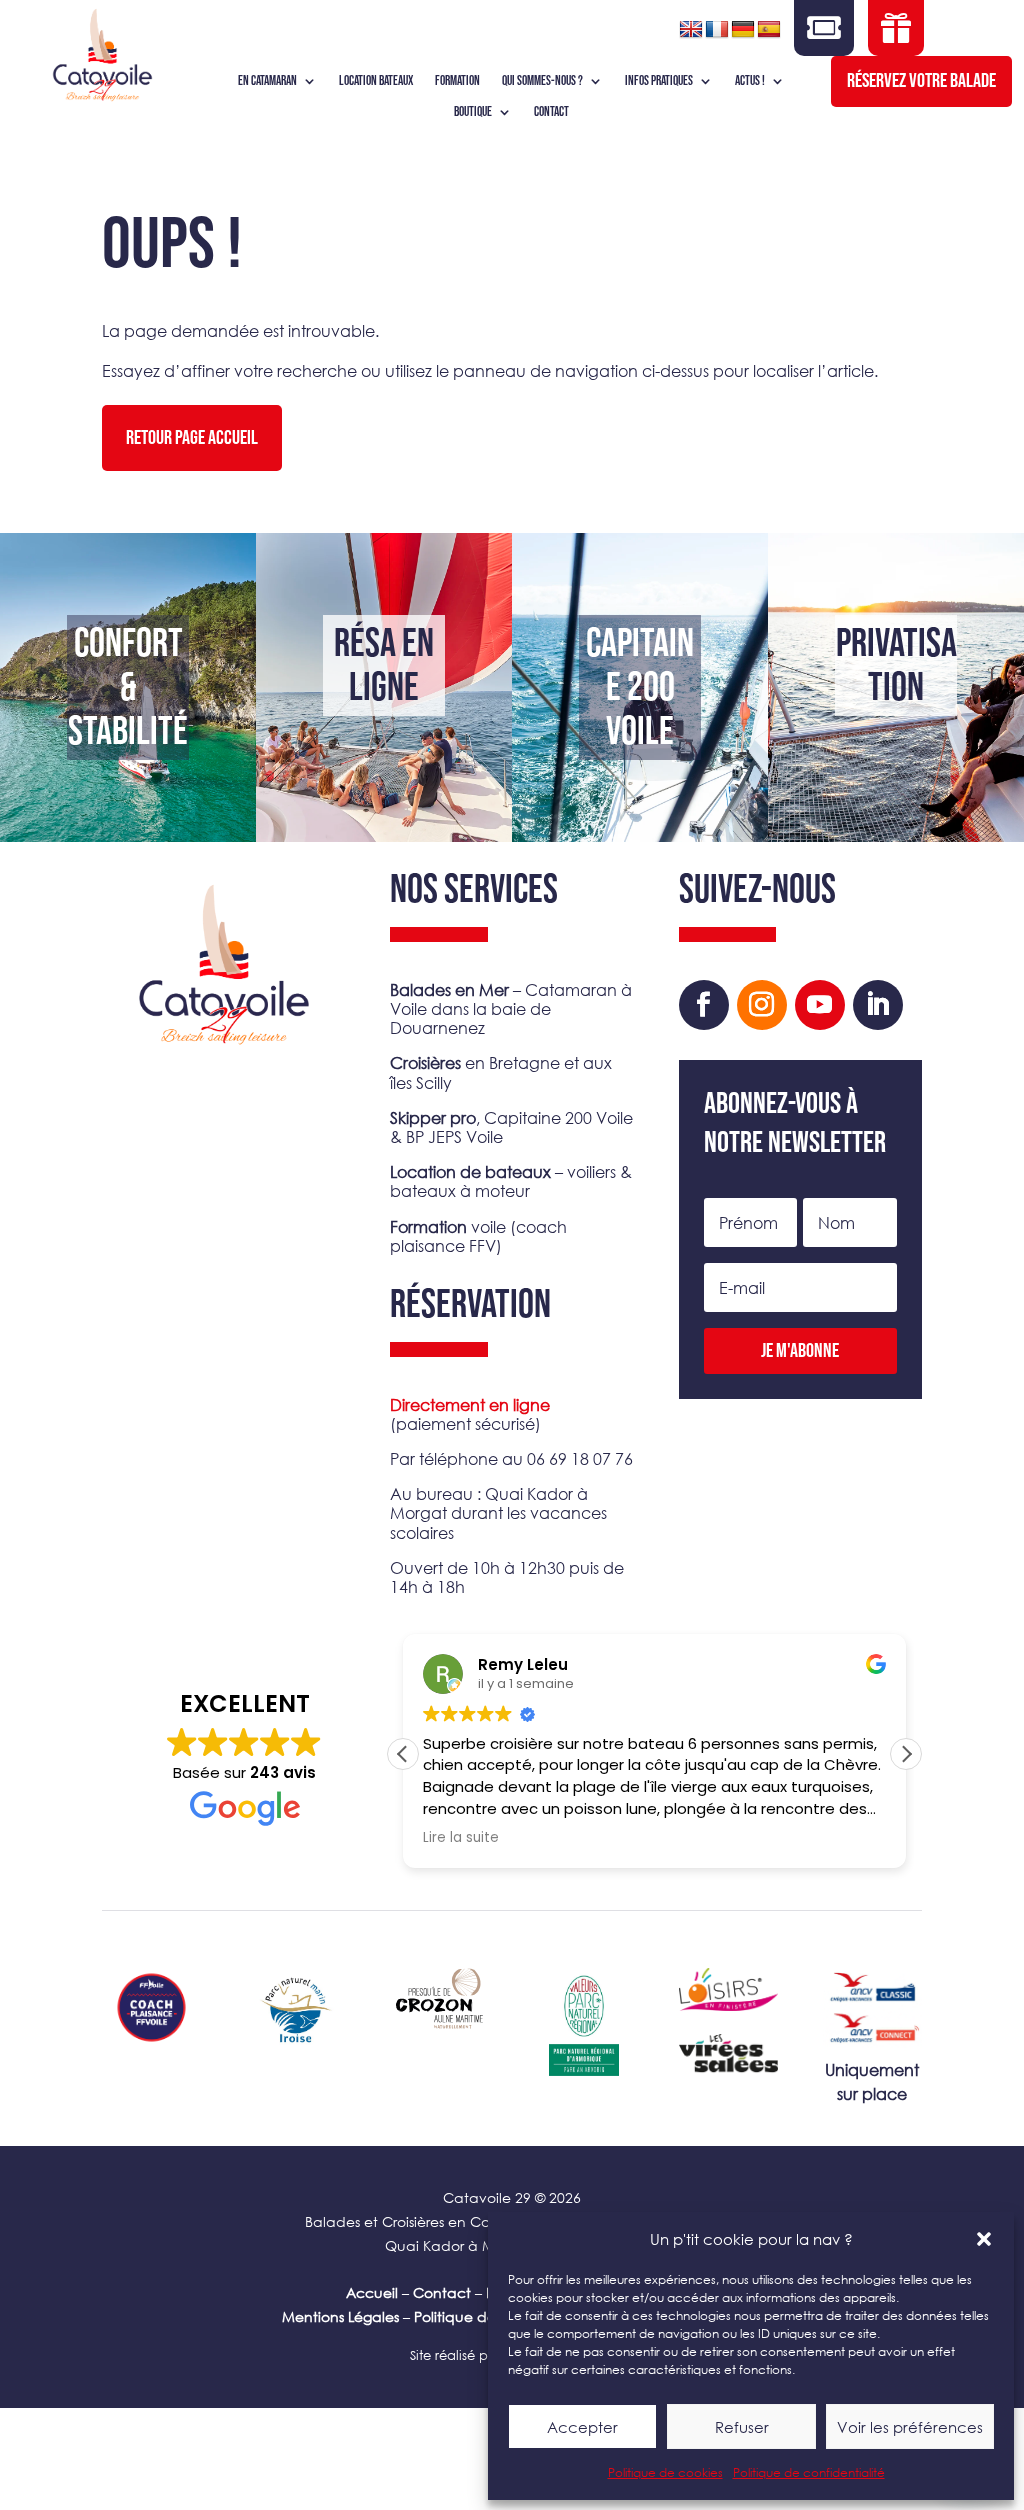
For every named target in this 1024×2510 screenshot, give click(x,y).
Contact (442, 2292)
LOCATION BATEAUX (376, 81)
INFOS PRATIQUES (659, 81)
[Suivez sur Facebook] (704, 1005)
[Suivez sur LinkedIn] (878, 1005)
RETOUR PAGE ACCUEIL (192, 438)
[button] (984, 2239)
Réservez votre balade (921, 81)
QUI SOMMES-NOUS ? (542, 81)
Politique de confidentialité (809, 2472)
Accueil (372, 2292)
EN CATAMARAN (267, 81)
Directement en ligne (470, 1404)
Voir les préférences (910, 2427)
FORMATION (457, 81)
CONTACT (551, 112)
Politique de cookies (665, 2472)
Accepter (582, 2427)
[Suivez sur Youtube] (820, 1005)
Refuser (742, 2427)
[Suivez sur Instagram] (762, 1005)
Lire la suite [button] (461, 1838)
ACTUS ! (750, 81)
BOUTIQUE (473, 112)
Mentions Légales (340, 2316)
